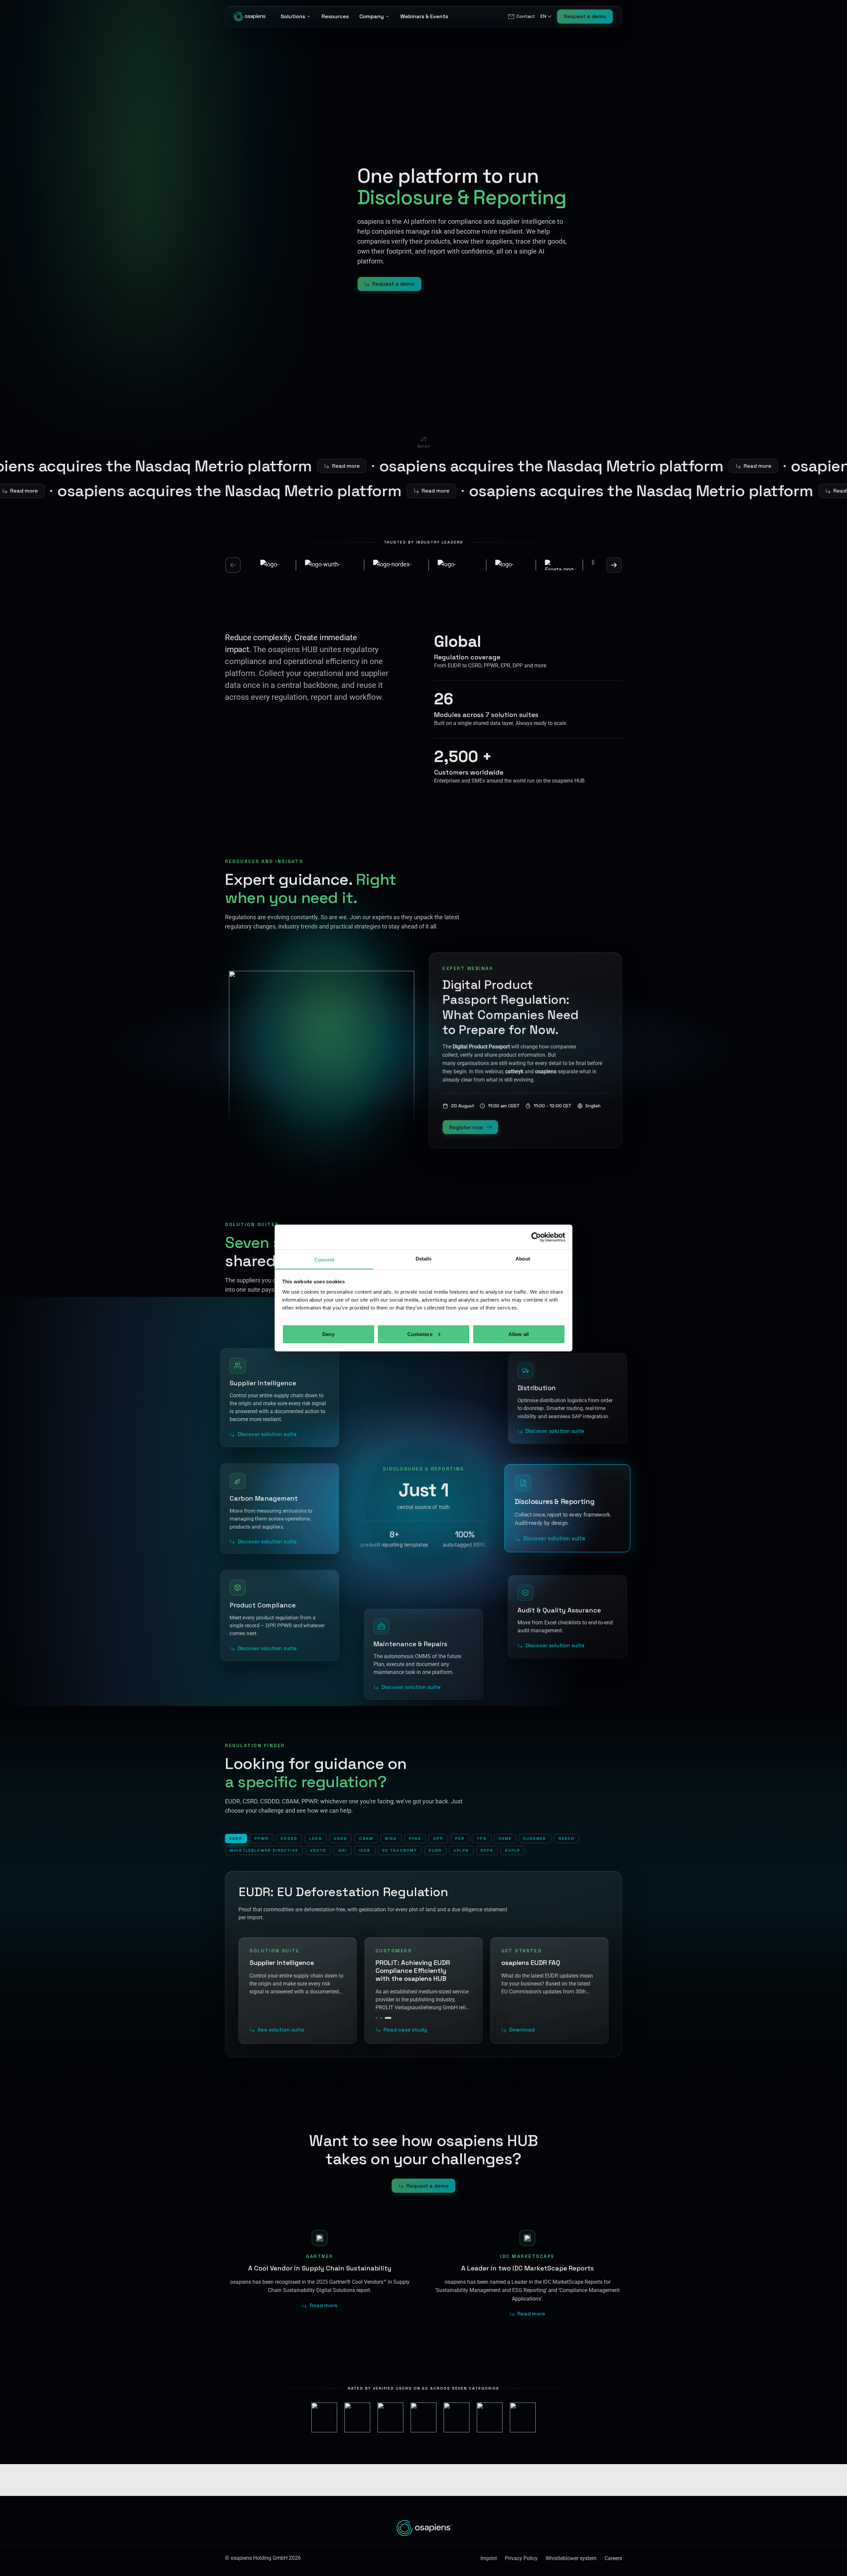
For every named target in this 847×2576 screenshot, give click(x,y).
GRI (343, 1850)
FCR (460, 1838)
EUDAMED (535, 1838)
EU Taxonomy (400, 1850)
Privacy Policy (521, 2558)
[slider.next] (614, 565)
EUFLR (513, 1850)
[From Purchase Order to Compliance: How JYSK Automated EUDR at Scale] (381, 2018)
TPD (481, 1838)
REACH (567, 1838)
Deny (328, 1334)
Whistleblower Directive (264, 1850)
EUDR (236, 1838)
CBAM (366, 1838)
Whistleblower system (571, 2558)
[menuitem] (521, 17)
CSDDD (289, 1838)
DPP (438, 1838)
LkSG (316, 1838)
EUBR (435, 1850)
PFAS (415, 1838)
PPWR (262, 1838)
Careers (613, 2558)
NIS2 (391, 1838)
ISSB (365, 1850)
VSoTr (318, 1850)
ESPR (487, 1850)
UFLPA (461, 1850)
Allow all (519, 1334)
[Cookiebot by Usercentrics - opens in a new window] (536, 1237)
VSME (505, 1838)
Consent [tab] (324, 1260)
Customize (420, 1334)
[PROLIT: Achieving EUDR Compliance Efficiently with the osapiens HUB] (388, 2018)
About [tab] (523, 1259)
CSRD (341, 1838)
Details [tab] (424, 1259)
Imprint (489, 2558)
